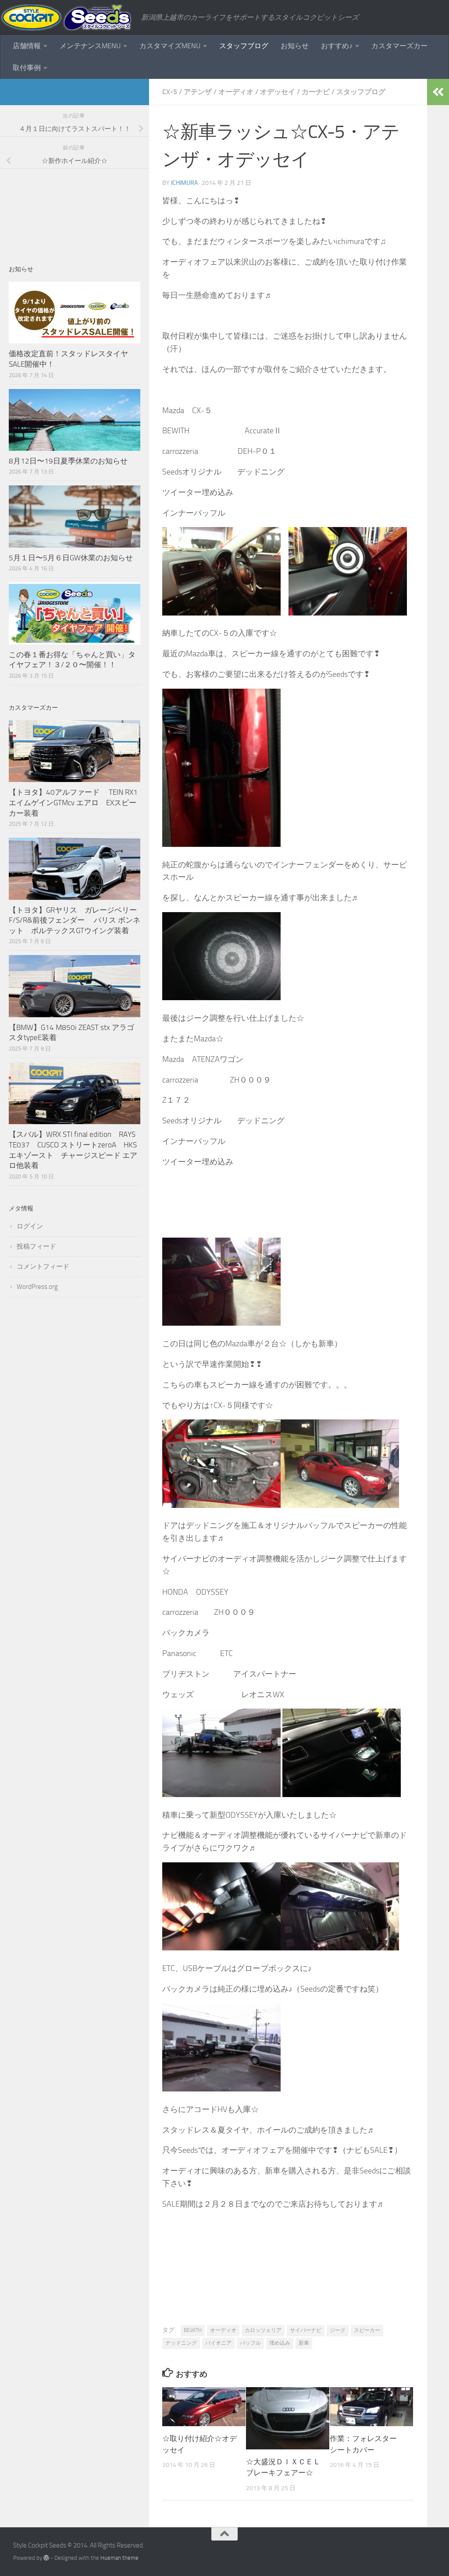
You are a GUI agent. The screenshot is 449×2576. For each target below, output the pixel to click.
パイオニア (218, 2343)
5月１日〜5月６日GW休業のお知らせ (71, 558)
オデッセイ (278, 92)
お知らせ (295, 46)
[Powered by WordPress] (46, 2558)
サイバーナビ (306, 2330)
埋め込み (280, 2343)
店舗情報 (27, 46)
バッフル (250, 2343)
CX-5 (170, 92)
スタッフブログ (244, 46)
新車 (304, 2343)
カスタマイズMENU (170, 46)
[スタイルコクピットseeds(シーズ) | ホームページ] (66, 18)
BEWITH (193, 2330)
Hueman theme (119, 2558)
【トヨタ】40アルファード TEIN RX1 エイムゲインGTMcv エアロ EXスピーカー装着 (74, 802)
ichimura (184, 183)
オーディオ (236, 92)
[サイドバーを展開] (438, 92)
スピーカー (367, 2330)
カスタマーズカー (399, 46)
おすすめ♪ (337, 46)
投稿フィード (36, 1246)
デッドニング (181, 2343)
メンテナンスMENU (90, 46)
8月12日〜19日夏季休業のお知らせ (68, 461)
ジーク (338, 2330)
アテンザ (198, 92)
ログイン (30, 1226)
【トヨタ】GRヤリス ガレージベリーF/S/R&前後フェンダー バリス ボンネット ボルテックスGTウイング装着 (75, 920)
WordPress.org (37, 1287)
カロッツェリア (263, 2330)
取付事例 (27, 68)
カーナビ (316, 92)
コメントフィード (43, 1267)
